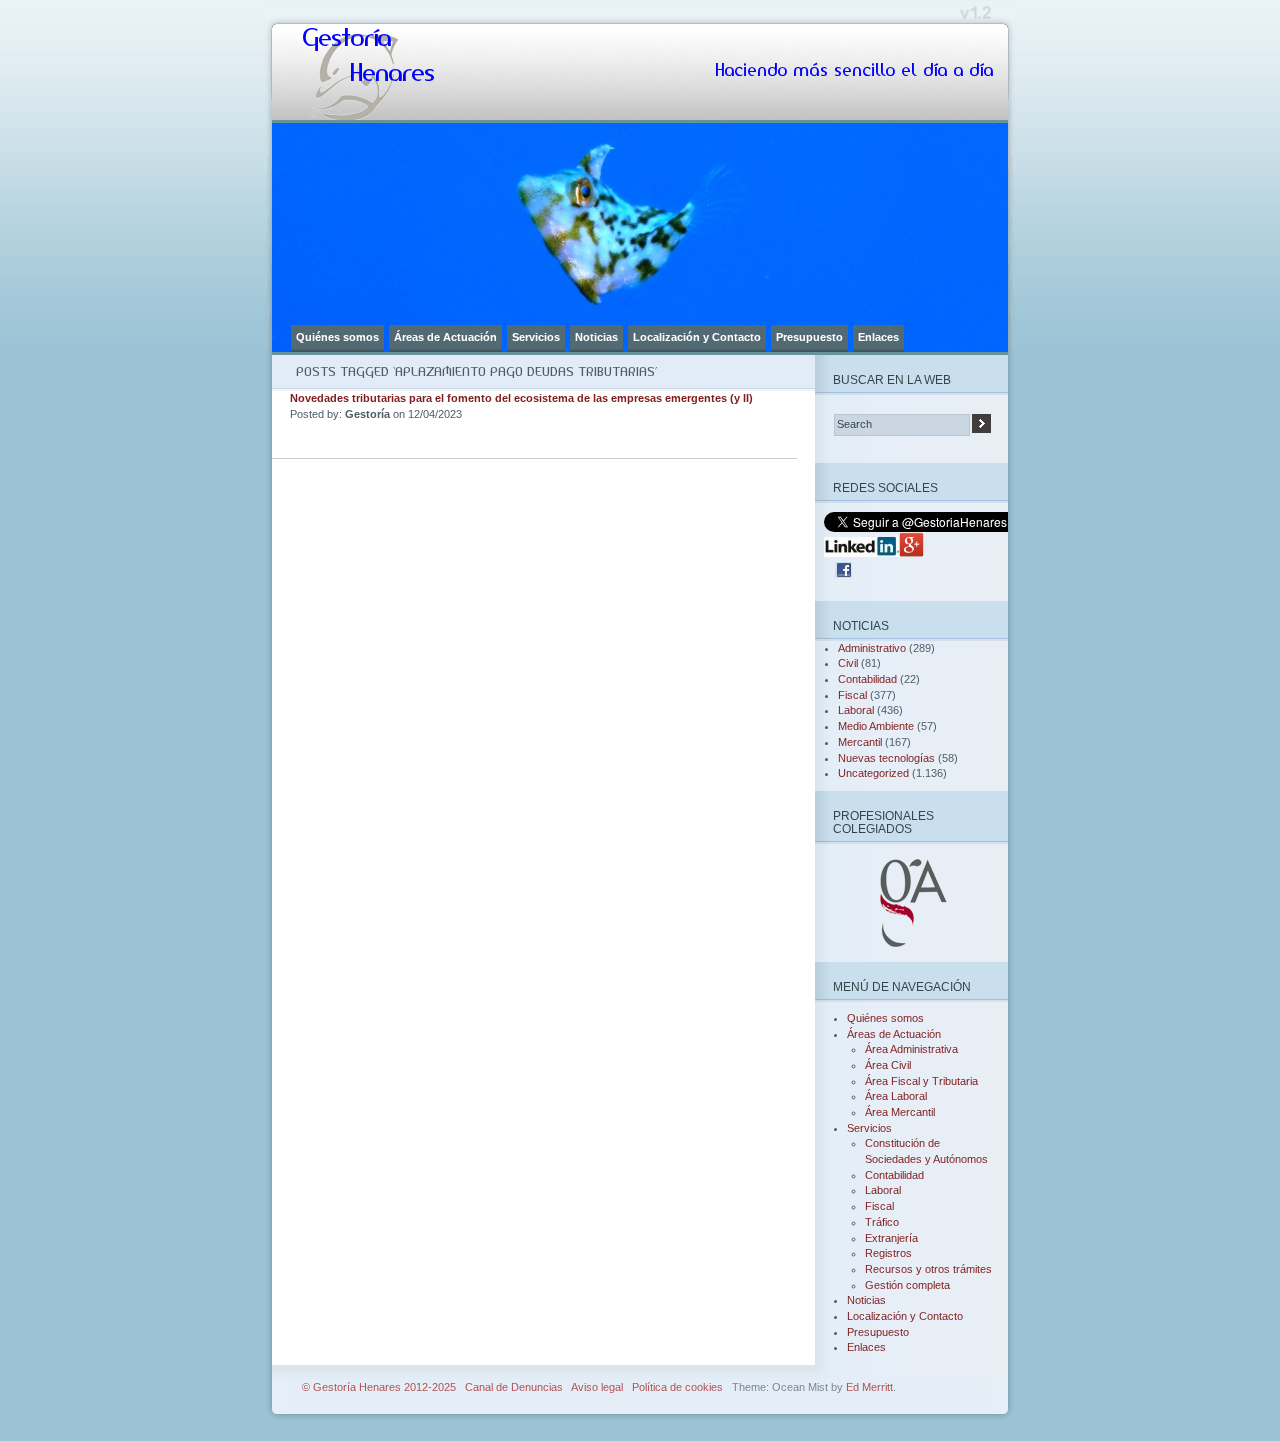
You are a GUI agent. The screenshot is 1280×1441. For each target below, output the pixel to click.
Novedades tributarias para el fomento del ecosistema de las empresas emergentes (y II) (521, 398)
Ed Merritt (869, 1387)
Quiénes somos (337, 337)
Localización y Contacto (697, 337)
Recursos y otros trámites (928, 1269)
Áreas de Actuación (445, 337)
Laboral (856, 710)
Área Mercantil (900, 1112)
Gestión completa (907, 1285)
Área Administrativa (911, 1049)
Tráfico (882, 1222)
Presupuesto (809, 337)
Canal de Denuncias (514, 1387)
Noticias (596, 337)
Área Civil (888, 1065)
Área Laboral (896, 1096)
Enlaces (878, 337)
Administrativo (872, 648)
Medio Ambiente (876, 726)
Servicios (536, 337)
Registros (888, 1253)
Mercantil (860, 742)
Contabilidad (867, 679)
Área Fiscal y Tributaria (921, 1081)
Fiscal (852, 695)
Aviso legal (597, 1387)
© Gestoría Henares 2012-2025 (379, 1387)
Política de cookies (677, 1387)
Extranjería (891, 1238)
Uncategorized (873, 773)
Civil (848, 663)
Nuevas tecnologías (886, 758)
